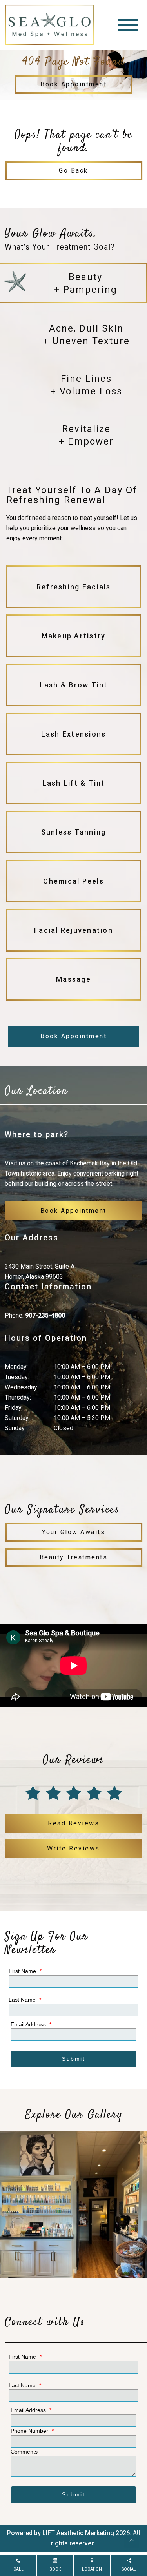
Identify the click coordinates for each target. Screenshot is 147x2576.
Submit (73, 2059)
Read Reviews (73, 1823)
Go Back (73, 170)
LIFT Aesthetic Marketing (78, 2533)
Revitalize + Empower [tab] (86, 435)
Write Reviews (73, 1848)
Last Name (25, 2000)
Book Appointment (73, 84)
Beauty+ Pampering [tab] (85, 283)
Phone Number (32, 2431)
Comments (24, 2452)
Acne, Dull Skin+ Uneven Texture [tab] (86, 335)
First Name (25, 1971)
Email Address (31, 2024)
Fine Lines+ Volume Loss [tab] (86, 385)
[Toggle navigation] (128, 25)
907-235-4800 (45, 1315)
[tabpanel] (73, 745)
